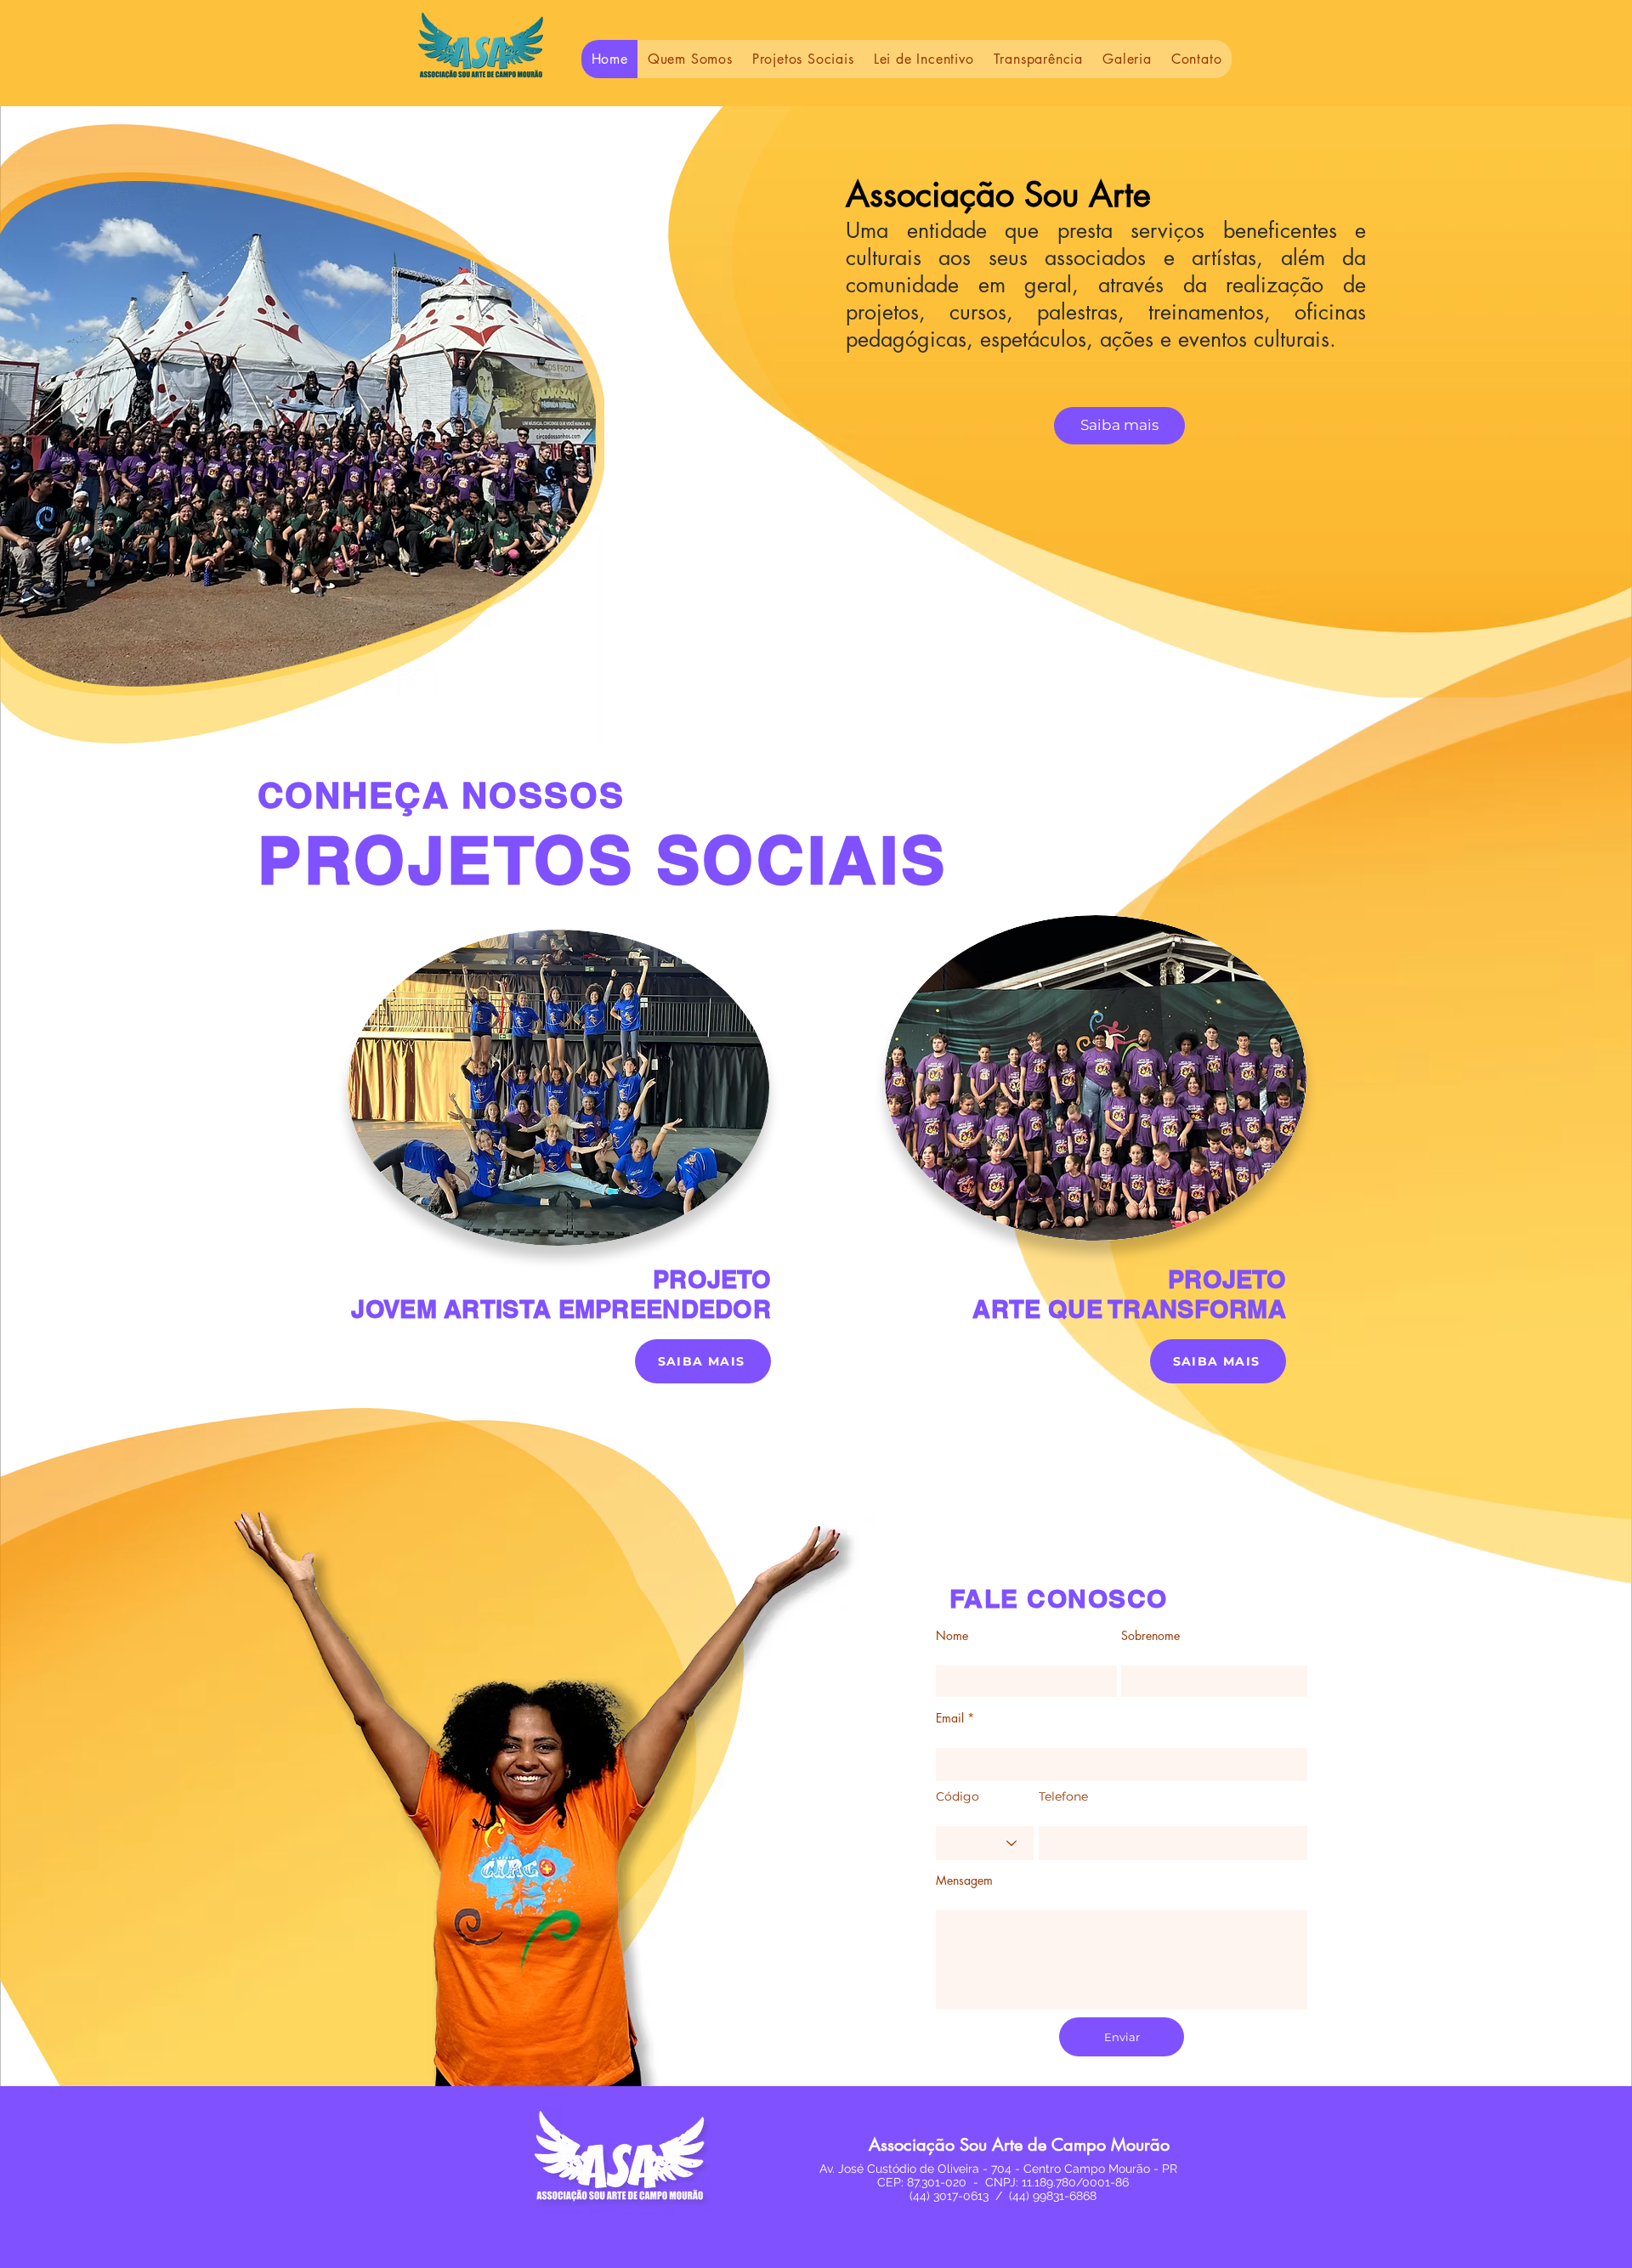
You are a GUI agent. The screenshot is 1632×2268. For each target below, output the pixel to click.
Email (950, 1718)
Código (958, 1796)
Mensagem (964, 1881)
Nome (952, 1636)
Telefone (1063, 1796)
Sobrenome (1150, 1636)
